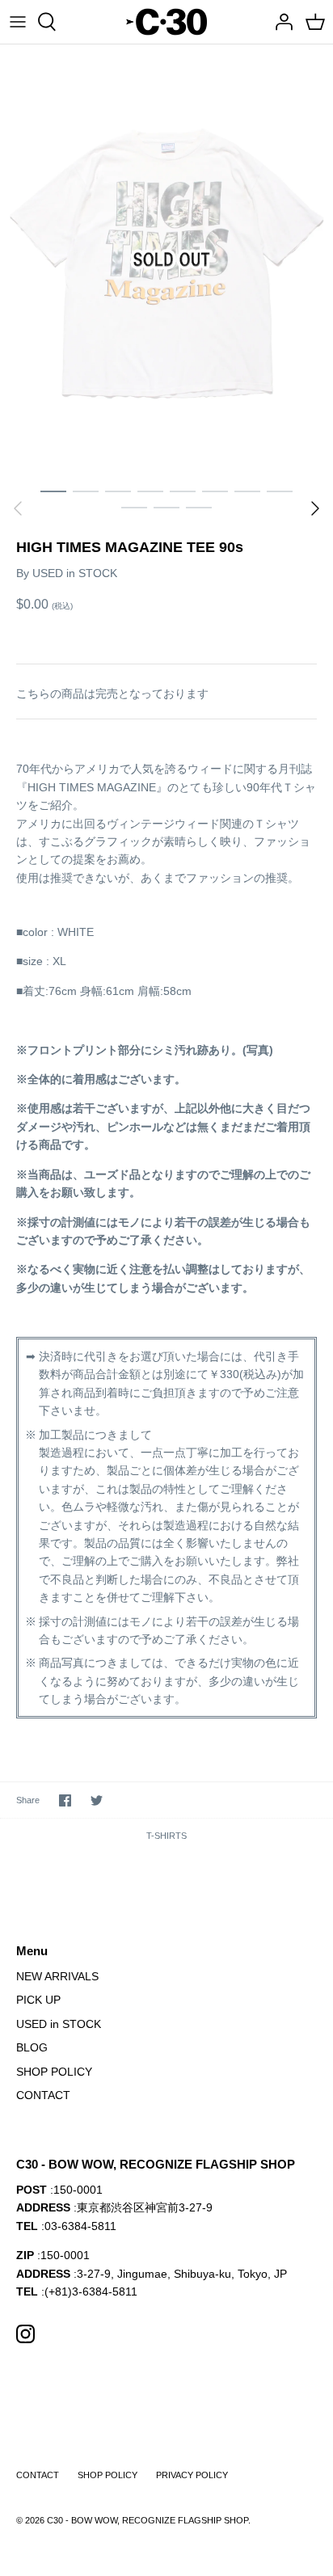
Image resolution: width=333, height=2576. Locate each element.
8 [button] (280, 491)
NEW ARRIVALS (57, 1976)
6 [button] (215, 491)
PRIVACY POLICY (192, 2475)
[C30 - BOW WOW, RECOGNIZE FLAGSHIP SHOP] (166, 22)
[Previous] (18, 508)
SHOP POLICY (54, 2072)
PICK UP (38, 2000)
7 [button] (247, 491)
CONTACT (43, 2095)
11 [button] (199, 507)
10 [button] (166, 507)
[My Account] (280, 22)
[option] (166, 259)
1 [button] (53, 491)
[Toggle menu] (18, 22)
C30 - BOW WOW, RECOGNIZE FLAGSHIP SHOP (148, 2520)
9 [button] (134, 507)
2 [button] (86, 491)
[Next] (315, 508)
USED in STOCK (75, 573)
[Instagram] (25, 2334)
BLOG (32, 2047)
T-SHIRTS (166, 1836)
